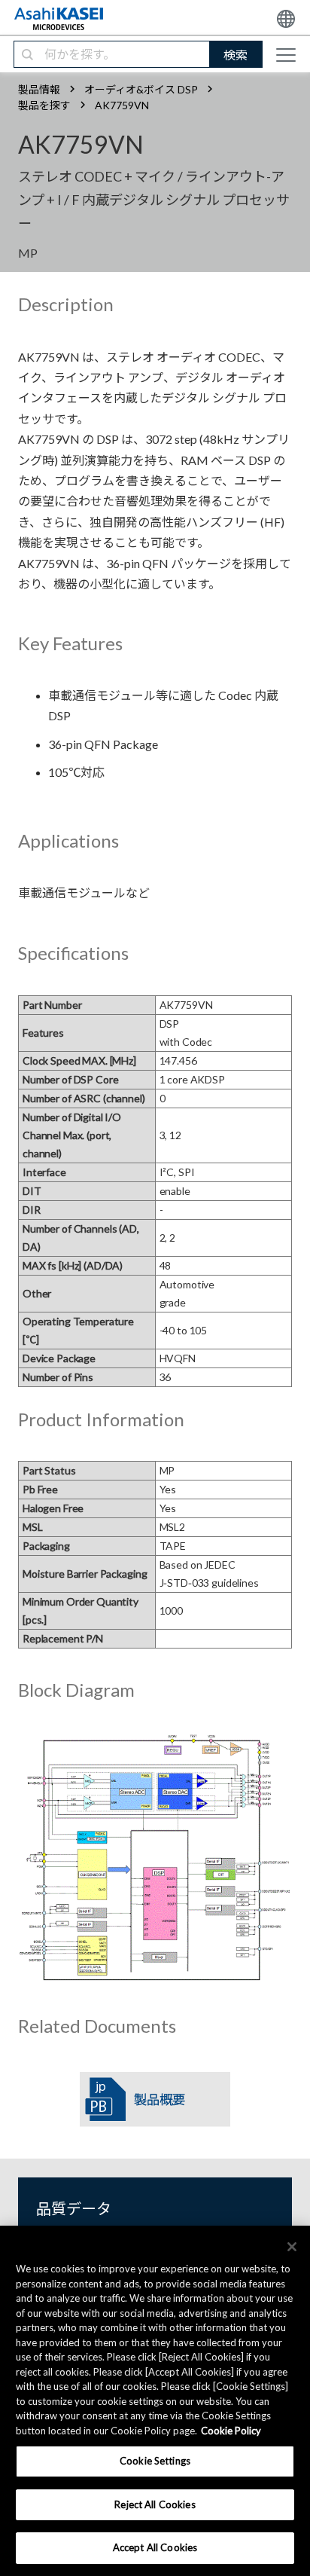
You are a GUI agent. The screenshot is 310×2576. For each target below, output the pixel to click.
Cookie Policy (231, 2431)
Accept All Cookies (155, 2547)
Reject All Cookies (155, 2504)
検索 (236, 55)
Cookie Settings (155, 2461)
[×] (292, 2247)
